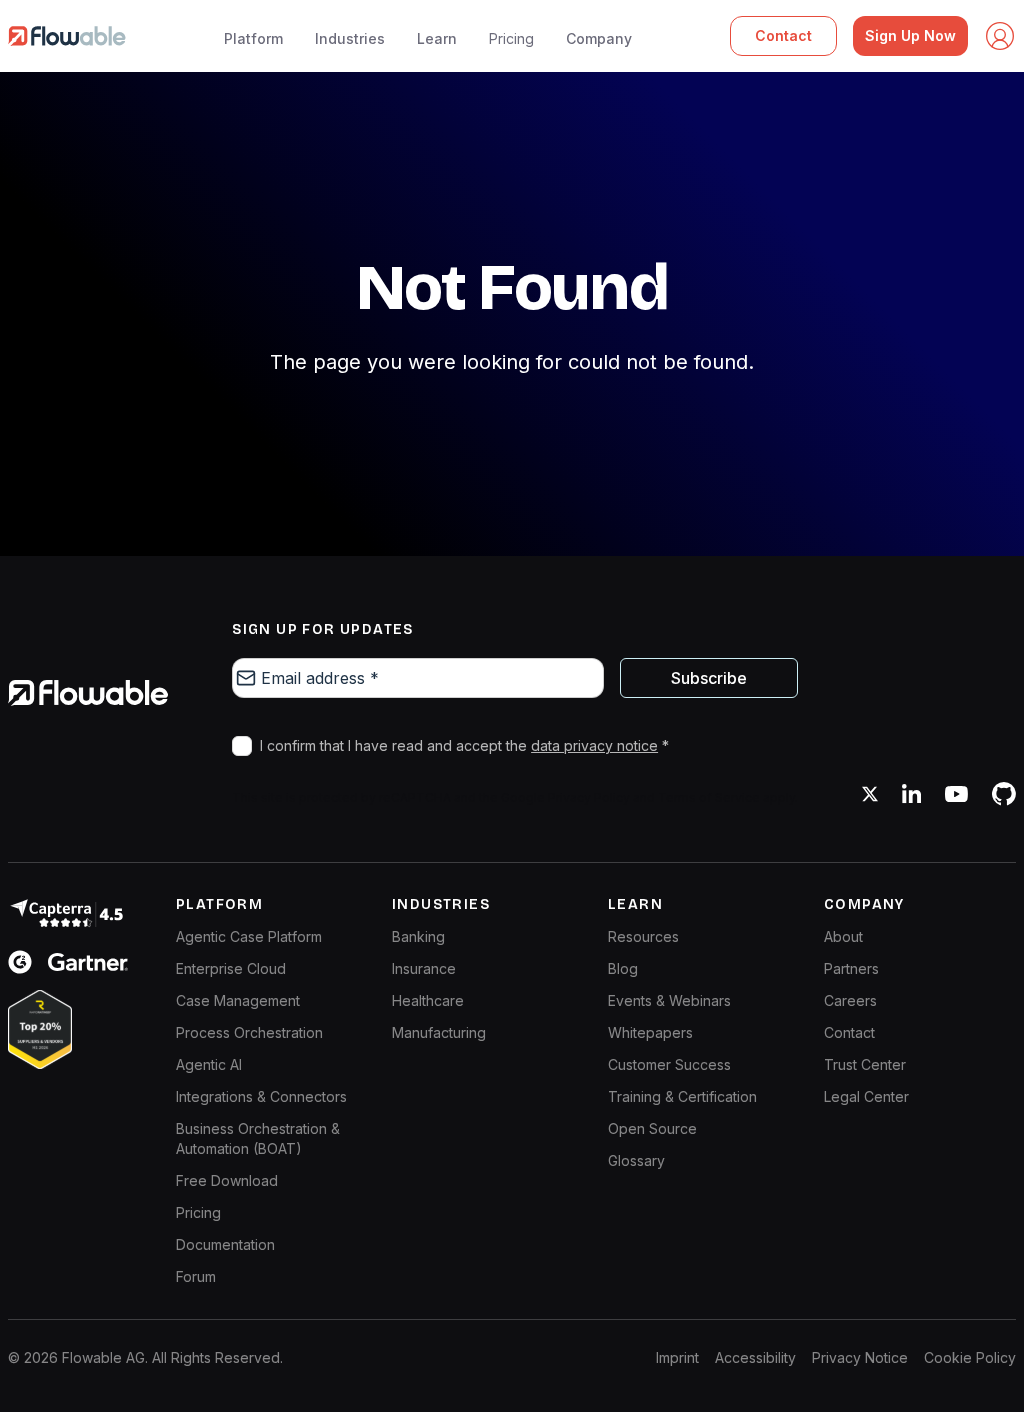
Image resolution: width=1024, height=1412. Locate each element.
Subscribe (709, 678)
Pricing (511, 38)
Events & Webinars (669, 1000)
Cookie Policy (970, 1357)
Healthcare (428, 1000)
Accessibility (755, 1357)
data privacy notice (594, 745)
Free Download (227, 1180)
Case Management (238, 1000)
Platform (253, 38)
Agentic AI (209, 1064)
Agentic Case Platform (249, 936)
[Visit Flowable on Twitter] (870, 794)
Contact (783, 35)
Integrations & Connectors (261, 1096)
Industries (350, 38)
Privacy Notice (860, 1357)
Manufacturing (439, 1032)
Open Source (652, 1128)
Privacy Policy (589, 797)
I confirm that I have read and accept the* (464, 745)
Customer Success (669, 1064)
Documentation (225, 1244)
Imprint (677, 1357)
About (843, 936)
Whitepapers (650, 1032)
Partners (851, 968)
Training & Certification (682, 1096)
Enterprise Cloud (231, 968)
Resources (643, 936)
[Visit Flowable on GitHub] (1004, 794)
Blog (623, 968)
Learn (437, 38)
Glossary (636, 1160)
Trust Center (865, 1064)
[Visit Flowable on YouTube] (956, 794)
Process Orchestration (249, 1032)
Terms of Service (709, 797)
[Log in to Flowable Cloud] (1000, 36)
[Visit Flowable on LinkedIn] (911, 794)
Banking (418, 936)
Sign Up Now (910, 35)
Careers (850, 1000)
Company (599, 38)
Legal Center (866, 1096)
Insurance (424, 968)
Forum (196, 1276)
